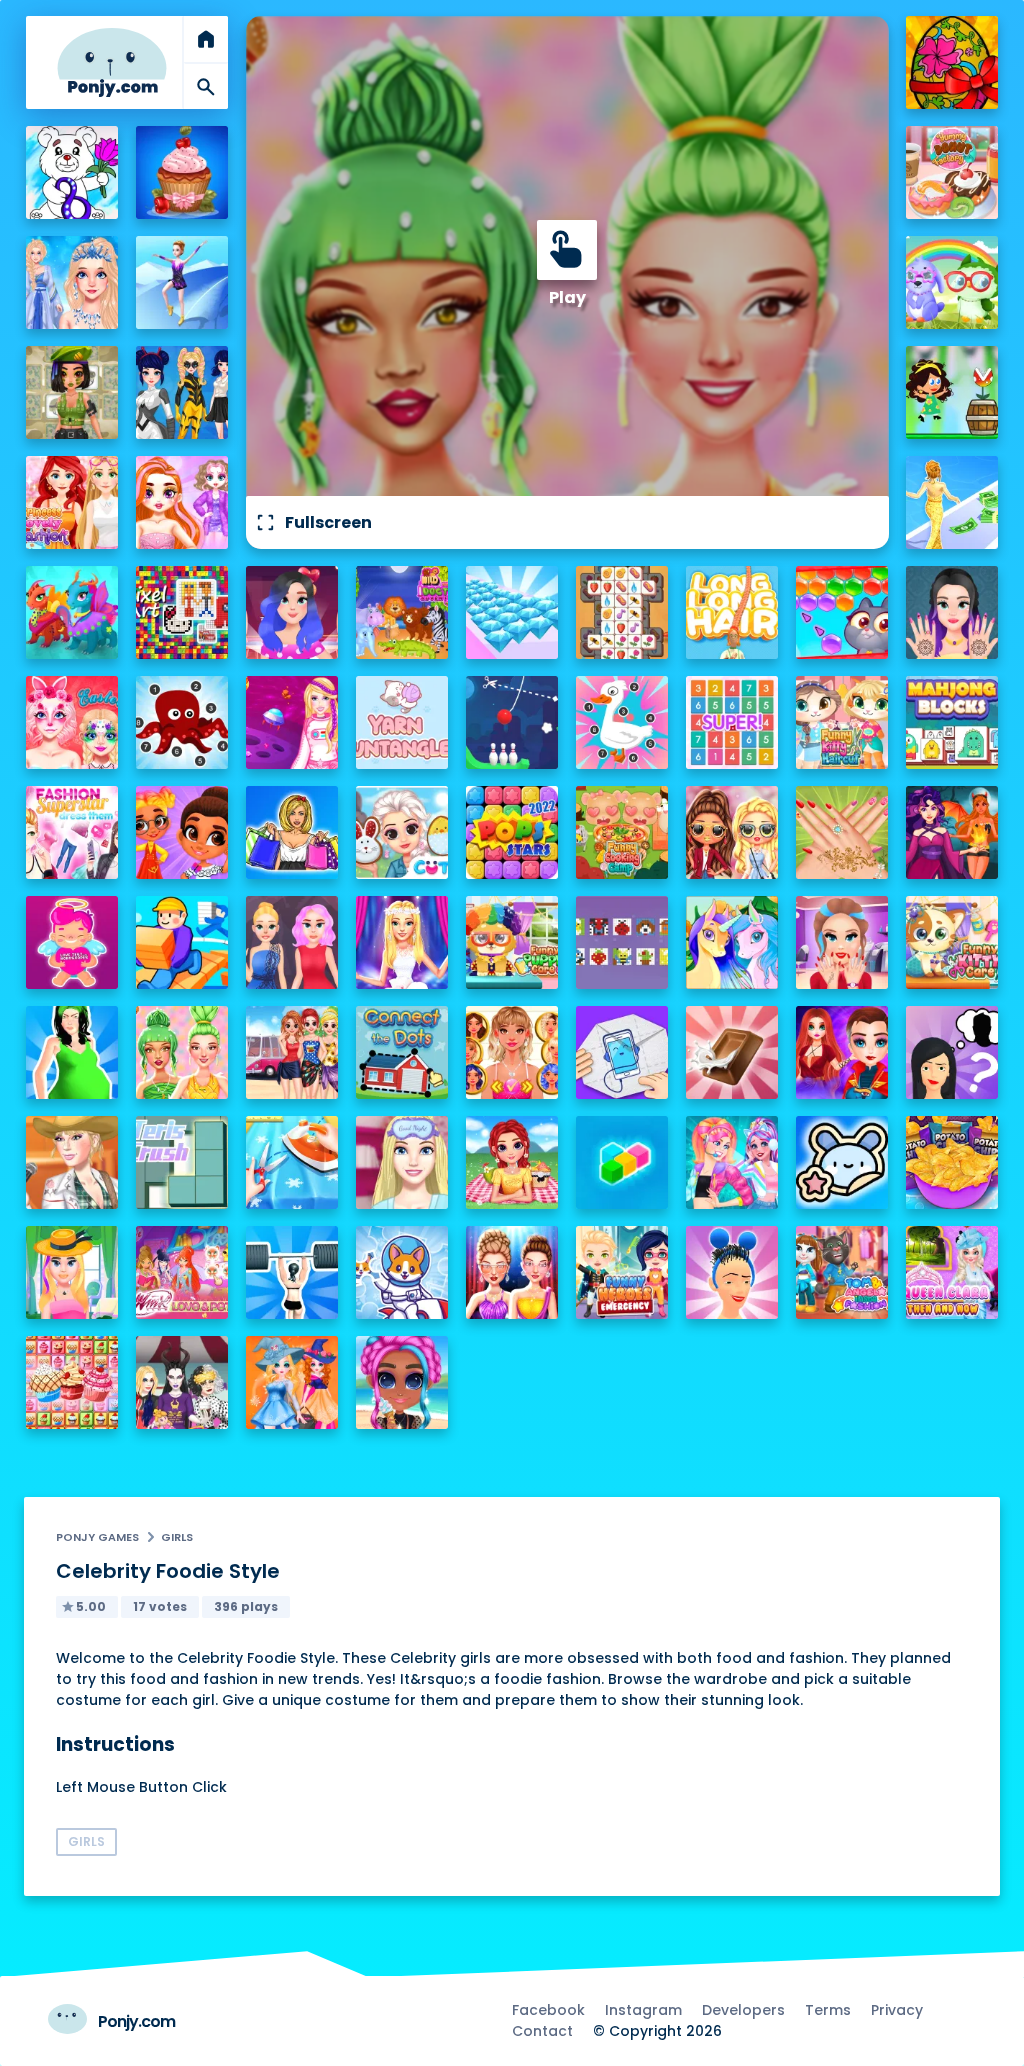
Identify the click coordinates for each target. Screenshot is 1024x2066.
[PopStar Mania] (512, 832)
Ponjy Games (97, 1537)
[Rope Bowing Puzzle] (512, 722)
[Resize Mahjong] (952, 722)
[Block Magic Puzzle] (622, 1162)
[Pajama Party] (402, 1162)
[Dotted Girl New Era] (182, 392)
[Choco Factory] (732, 1052)
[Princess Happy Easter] (402, 832)
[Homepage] (112, 62)
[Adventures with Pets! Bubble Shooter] (842, 612)
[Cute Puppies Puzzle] (402, 1272)
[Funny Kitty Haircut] (842, 722)
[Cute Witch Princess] (292, 1382)
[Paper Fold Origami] (622, 1052)
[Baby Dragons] (72, 612)
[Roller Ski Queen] (182, 282)
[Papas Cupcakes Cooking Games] (182, 172)
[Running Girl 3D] (182, 942)
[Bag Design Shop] (292, 832)
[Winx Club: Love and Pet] (182, 1272)
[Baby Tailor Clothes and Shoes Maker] (292, 1162)
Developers (743, 2010)
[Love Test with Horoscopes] (72, 942)
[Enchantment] (182, 832)
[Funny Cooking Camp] (622, 832)
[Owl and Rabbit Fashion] (952, 282)
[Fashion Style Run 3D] (952, 502)
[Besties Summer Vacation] (292, 1052)
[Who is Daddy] (72, 1052)
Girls (177, 1537)
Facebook (548, 2010)
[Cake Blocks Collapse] (72, 1382)
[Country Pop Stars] (72, 1162)
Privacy (897, 2010)
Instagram (643, 2010)
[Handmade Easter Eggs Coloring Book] (952, 62)
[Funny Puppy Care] (512, 942)
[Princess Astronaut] (292, 722)
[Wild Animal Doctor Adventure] (402, 612)
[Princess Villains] (952, 832)
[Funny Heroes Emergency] (622, 1272)
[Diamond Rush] (512, 612)
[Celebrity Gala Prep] (512, 1272)
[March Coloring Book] (72, 172)
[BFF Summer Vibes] (402, 1382)
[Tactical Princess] (72, 392)
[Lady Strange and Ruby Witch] (842, 1052)
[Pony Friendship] (732, 942)
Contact (542, 2031)
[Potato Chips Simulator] (952, 1162)
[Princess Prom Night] (292, 942)
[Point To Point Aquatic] (182, 722)
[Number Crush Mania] (732, 722)
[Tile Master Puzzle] (622, 612)
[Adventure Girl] (952, 392)
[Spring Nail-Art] (842, 832)
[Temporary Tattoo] (842, 1162)
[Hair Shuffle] (732, 1272)
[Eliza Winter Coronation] (72, 282)
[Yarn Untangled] (402, 722)
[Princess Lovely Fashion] (72, 502)
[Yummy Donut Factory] (952, 172)
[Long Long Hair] (732, 612)
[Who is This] (952, 1052)
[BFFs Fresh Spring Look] (732, 832)
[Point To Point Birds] (622, 722)
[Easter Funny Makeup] (72, 722)
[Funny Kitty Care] (952, 942)
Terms (828, 2010)
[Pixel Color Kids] (622, 942)
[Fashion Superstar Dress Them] (72, 832)
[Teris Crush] (182, 1162)
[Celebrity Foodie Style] (182, 1052)
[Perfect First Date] (292, 612)
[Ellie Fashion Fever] (402, 942)
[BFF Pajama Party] (182, 1382)
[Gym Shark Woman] (292, 1272)
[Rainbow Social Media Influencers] (182, 502)
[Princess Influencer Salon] (842, 942)
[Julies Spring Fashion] (72, 1272)
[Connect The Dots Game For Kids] (402, 1052)
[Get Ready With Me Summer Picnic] (512, 1162)
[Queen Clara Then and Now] (952, 1272)
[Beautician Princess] (512, 1052)
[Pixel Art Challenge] (182, 612)
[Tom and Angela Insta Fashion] (842, 1272)
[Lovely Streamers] (732, 1162)
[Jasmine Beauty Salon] (952, 612)
